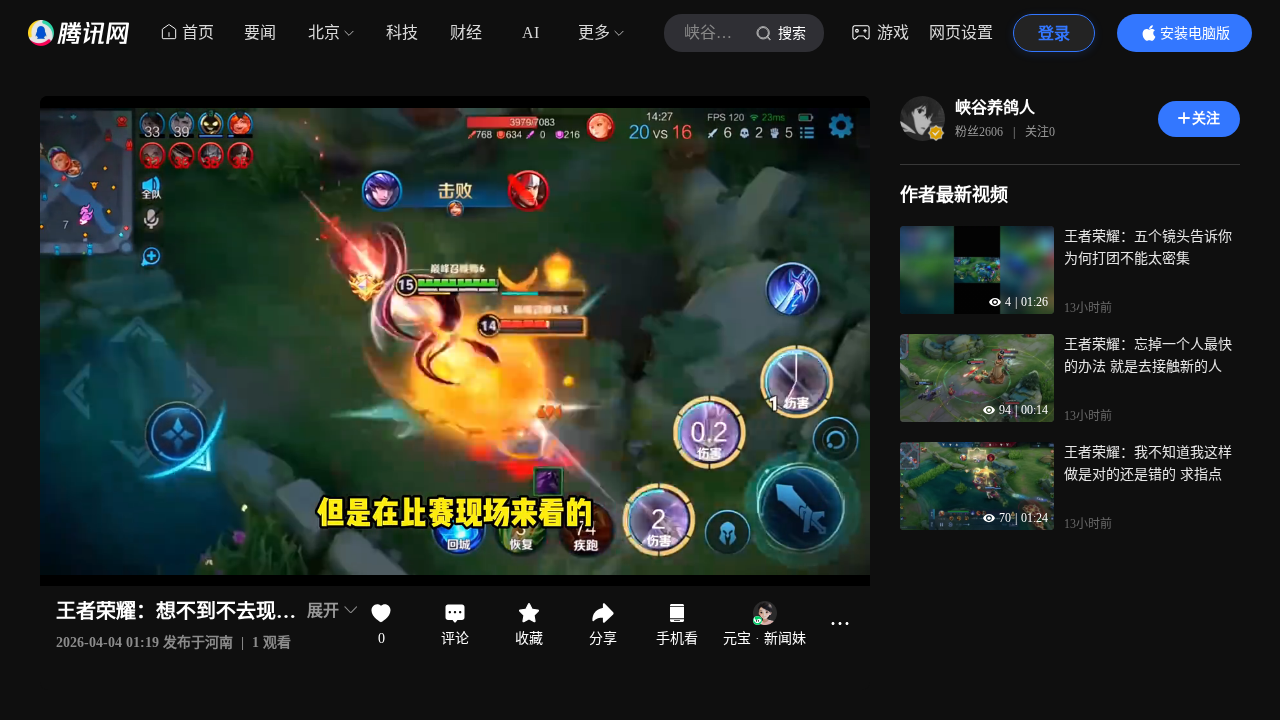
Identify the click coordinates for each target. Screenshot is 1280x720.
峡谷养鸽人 (995, 107)
